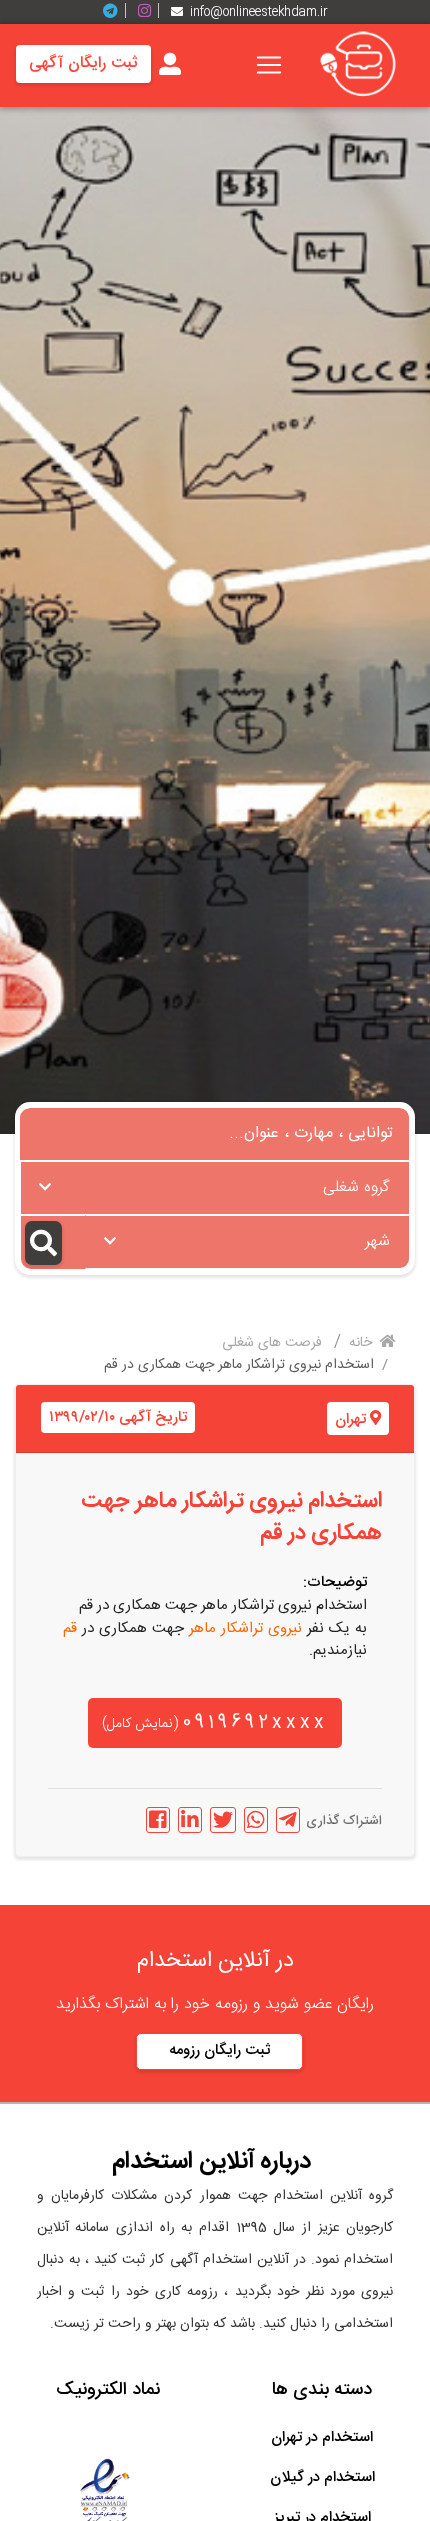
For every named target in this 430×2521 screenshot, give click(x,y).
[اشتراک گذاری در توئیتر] (223, 1820)
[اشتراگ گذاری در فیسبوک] (158, 1820)
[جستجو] (53, 1242)
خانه (362, 1343)
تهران (350, 1419)
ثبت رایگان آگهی (83, 63)
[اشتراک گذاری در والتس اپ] (256, 1820)
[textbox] (215, 1182)
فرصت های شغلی (274, 1343)
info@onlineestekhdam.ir (259, 12)
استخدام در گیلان (322, 2477)
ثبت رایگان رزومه (219, 2050)
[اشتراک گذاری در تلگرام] (288, 1820)
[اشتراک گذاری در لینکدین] (190, 1820)
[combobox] (215, 1188)
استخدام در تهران (322, 2437)
